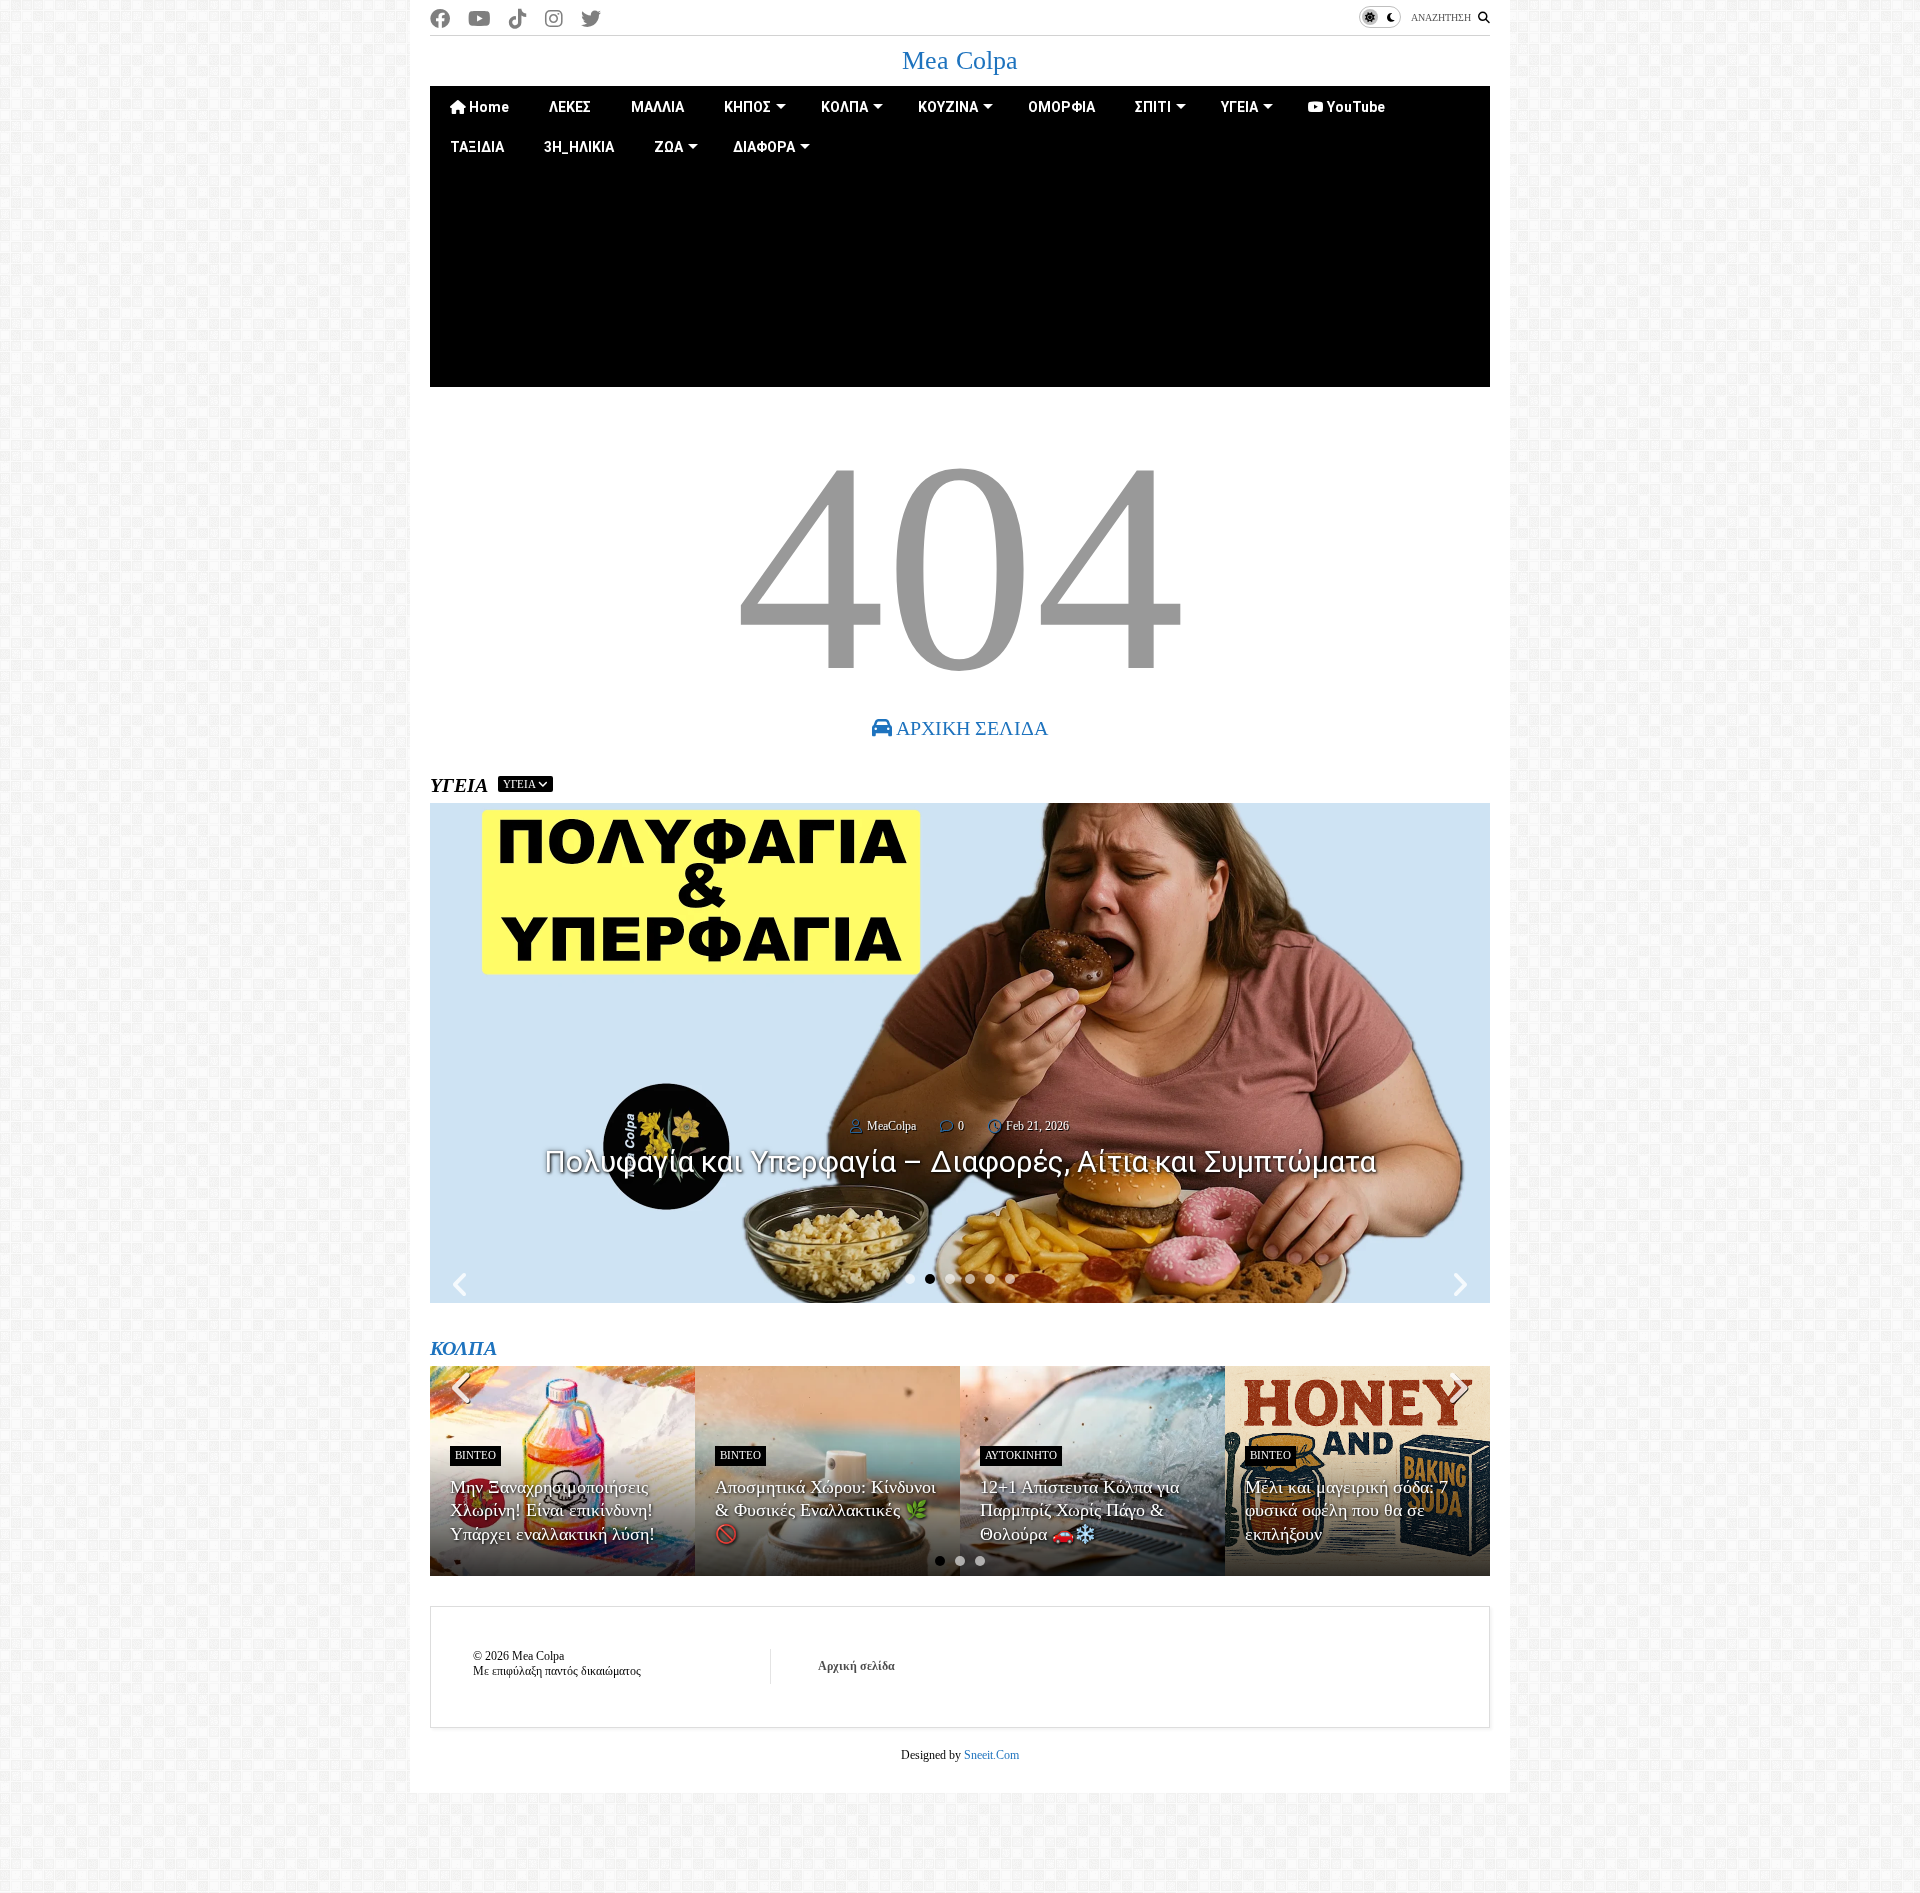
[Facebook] (440, 19)
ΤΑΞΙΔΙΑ (477, 147)
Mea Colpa (960, 60)
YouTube (1354, 107)
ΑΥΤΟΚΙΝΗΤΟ (1021, 1455)
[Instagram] (554, 19)
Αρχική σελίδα (856, 1666)
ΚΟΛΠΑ (844, 107)
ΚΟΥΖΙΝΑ (948, 107)
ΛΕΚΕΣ (570, 107)
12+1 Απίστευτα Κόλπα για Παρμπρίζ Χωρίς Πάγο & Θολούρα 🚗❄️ (1079, 1510)
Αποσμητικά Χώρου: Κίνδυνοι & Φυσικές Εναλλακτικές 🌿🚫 (825, 1510)
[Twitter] (591, 19)
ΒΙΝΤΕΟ (475, 1455)
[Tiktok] (518, 19)
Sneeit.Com (991, 1755)
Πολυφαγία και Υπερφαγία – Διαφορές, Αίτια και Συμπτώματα (960, 1161)
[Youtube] (479, 19)
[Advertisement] (960, 307)
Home (487, 107)
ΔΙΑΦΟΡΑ (764, 147)
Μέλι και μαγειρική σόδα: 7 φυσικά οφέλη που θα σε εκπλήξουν (1346, 1510)
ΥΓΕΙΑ (1239, 107)
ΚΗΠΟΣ (747, 107)
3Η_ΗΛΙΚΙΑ (579, 147)
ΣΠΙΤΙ (1153, 107)
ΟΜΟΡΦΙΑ (1061, 107)
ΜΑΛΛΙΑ (657, 107)
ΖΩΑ (668, 147)
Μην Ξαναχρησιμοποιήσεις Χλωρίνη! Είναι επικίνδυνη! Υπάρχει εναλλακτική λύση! (552, 1510)
